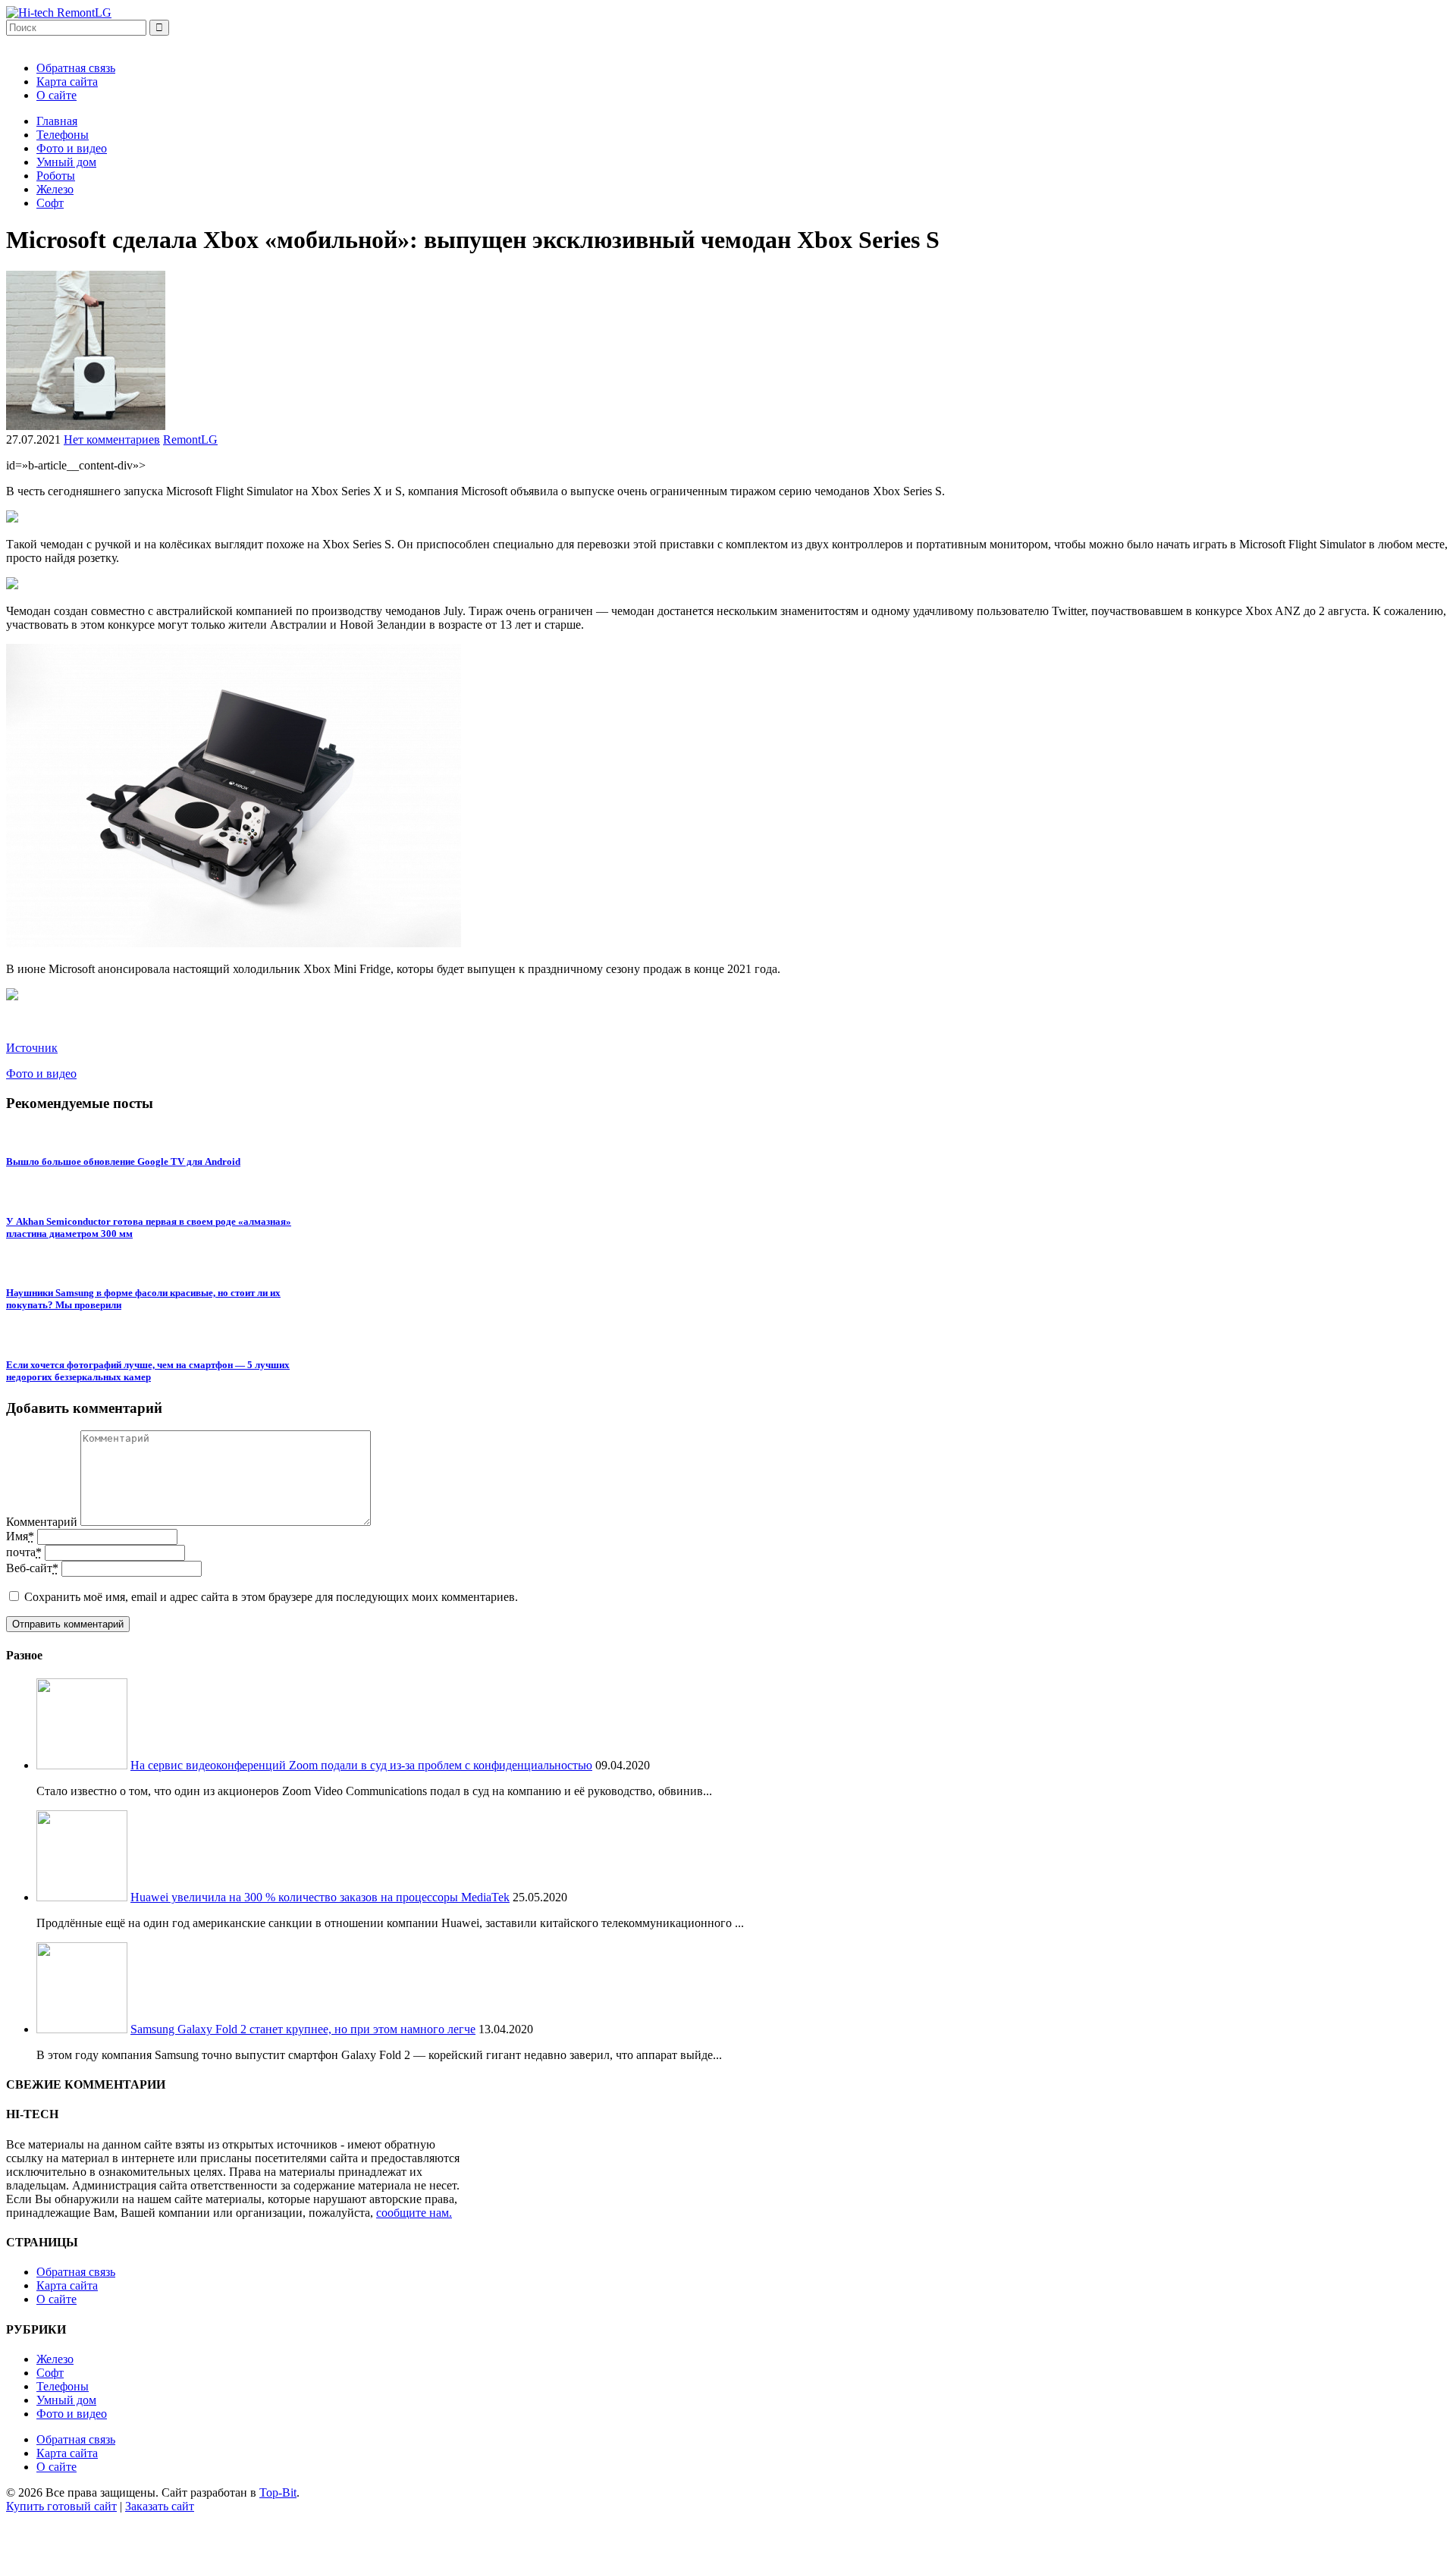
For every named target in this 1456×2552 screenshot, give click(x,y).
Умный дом (66, 162)
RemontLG (190, 439)
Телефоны (63, 135)
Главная (57, 121)
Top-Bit (278, 2492)
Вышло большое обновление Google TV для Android (123, 1161)
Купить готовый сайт (61, 2506)
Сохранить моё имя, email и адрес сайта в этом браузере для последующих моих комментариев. (271, 1597)
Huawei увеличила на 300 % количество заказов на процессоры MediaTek (320, 1897)
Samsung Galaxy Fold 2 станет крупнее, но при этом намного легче (303, 2029)
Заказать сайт (160, 2506)
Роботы (56, 176)
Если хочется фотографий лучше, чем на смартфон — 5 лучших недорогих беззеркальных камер (148, 1371)
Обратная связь (76, 68)
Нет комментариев (112, 439)
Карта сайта (67, 82)
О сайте (56, 95)
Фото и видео (72, 148)
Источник (32, 1048)
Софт (50, 203)
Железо (55, 189)
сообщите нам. (414, 2213)
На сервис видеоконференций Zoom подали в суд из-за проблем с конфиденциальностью (361, 1765)
